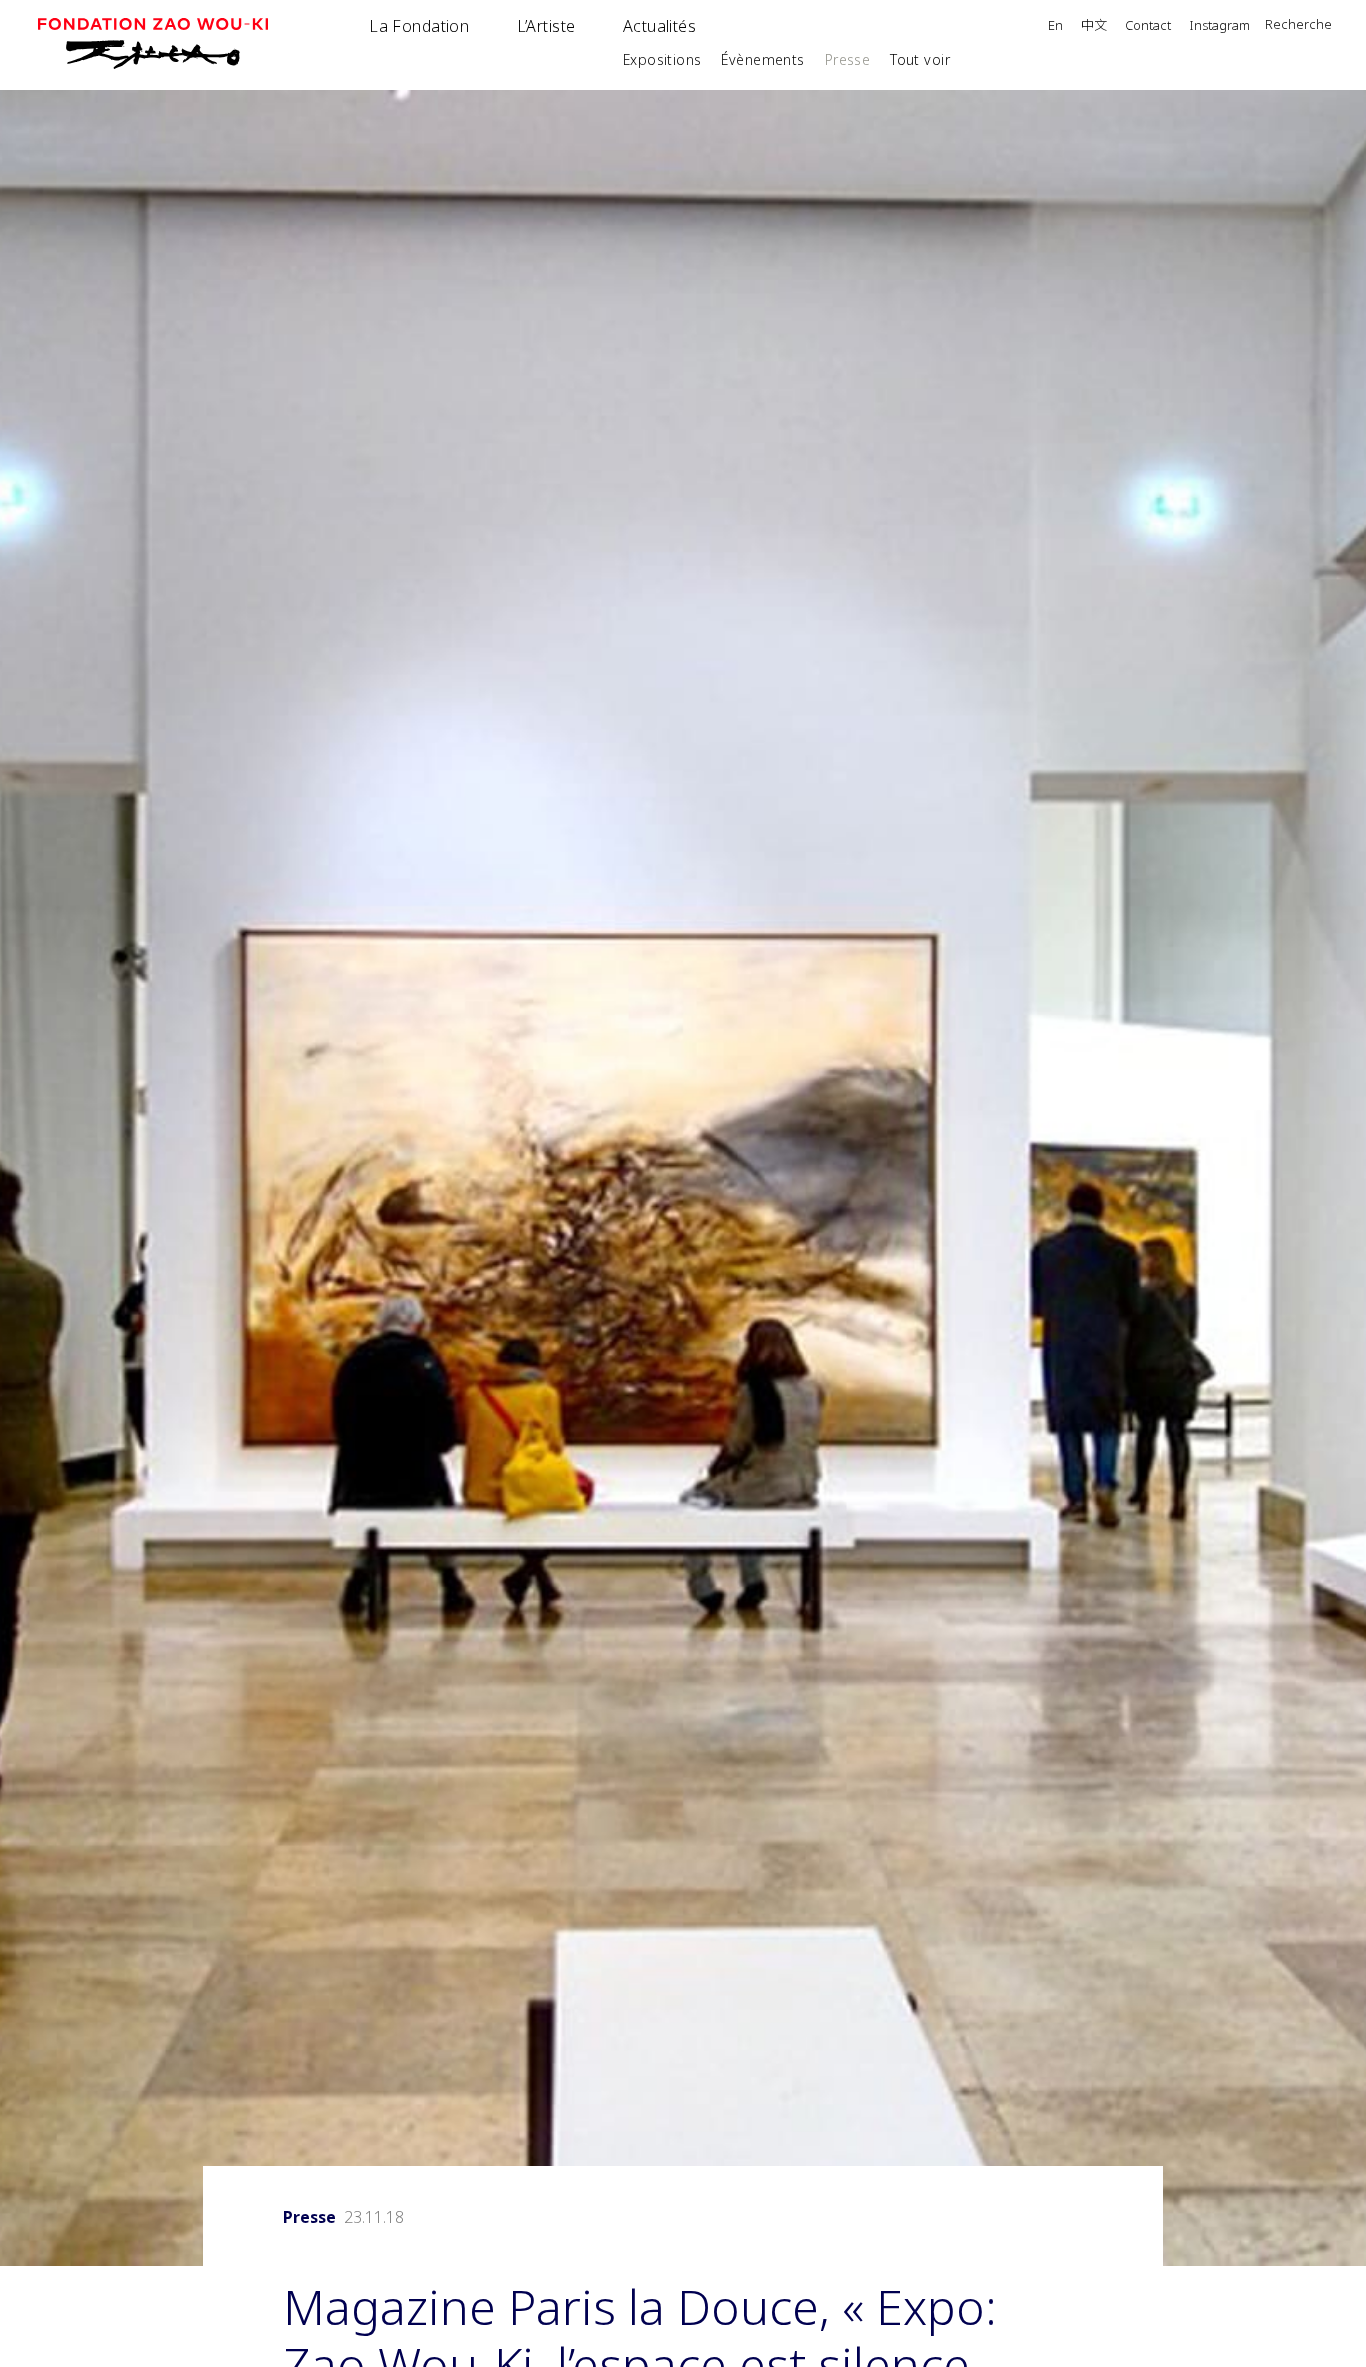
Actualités (659, 26)
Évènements (762, 59)
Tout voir (920, 59)
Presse (848, 59)
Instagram (1219, 26)
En (1055, 26)
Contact (1148, 26)
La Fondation (419, 26)
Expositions (662, 59)
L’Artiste (546, 26)
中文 (1094, 26)
